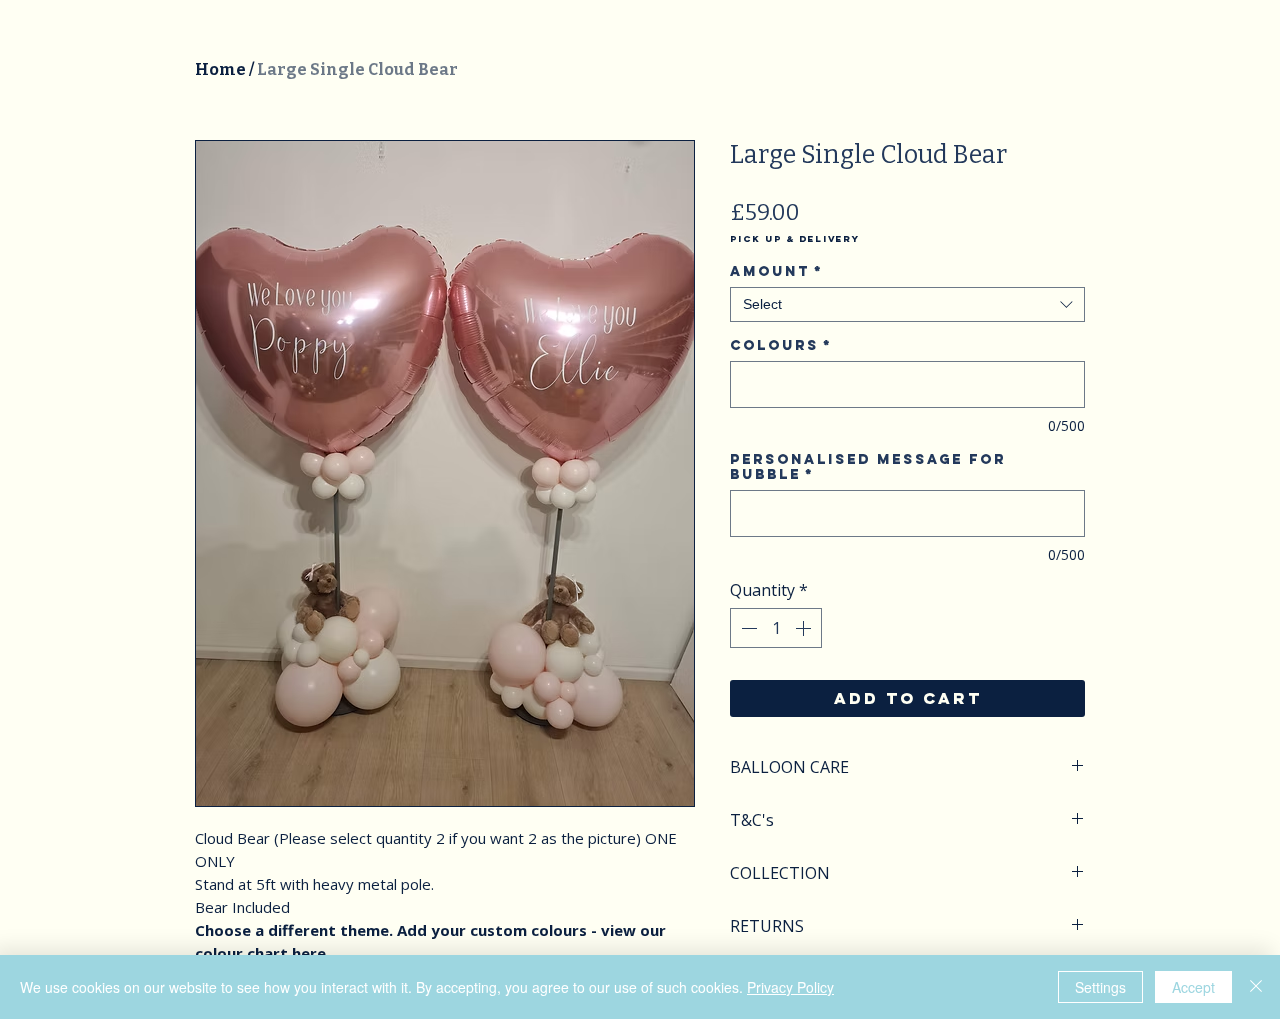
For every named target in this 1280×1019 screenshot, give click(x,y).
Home (220, 69)
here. (311, 953)
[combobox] (907, 304)
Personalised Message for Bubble (868, 467)
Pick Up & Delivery (795, 239)
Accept (1193, 987)
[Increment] (805, 628)
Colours (781, 345)
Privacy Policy (790, 987)
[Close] (1256, 987)
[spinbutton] (776, 628)
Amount (776, 271)
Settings (1100, 987)
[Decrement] (747, 628)
